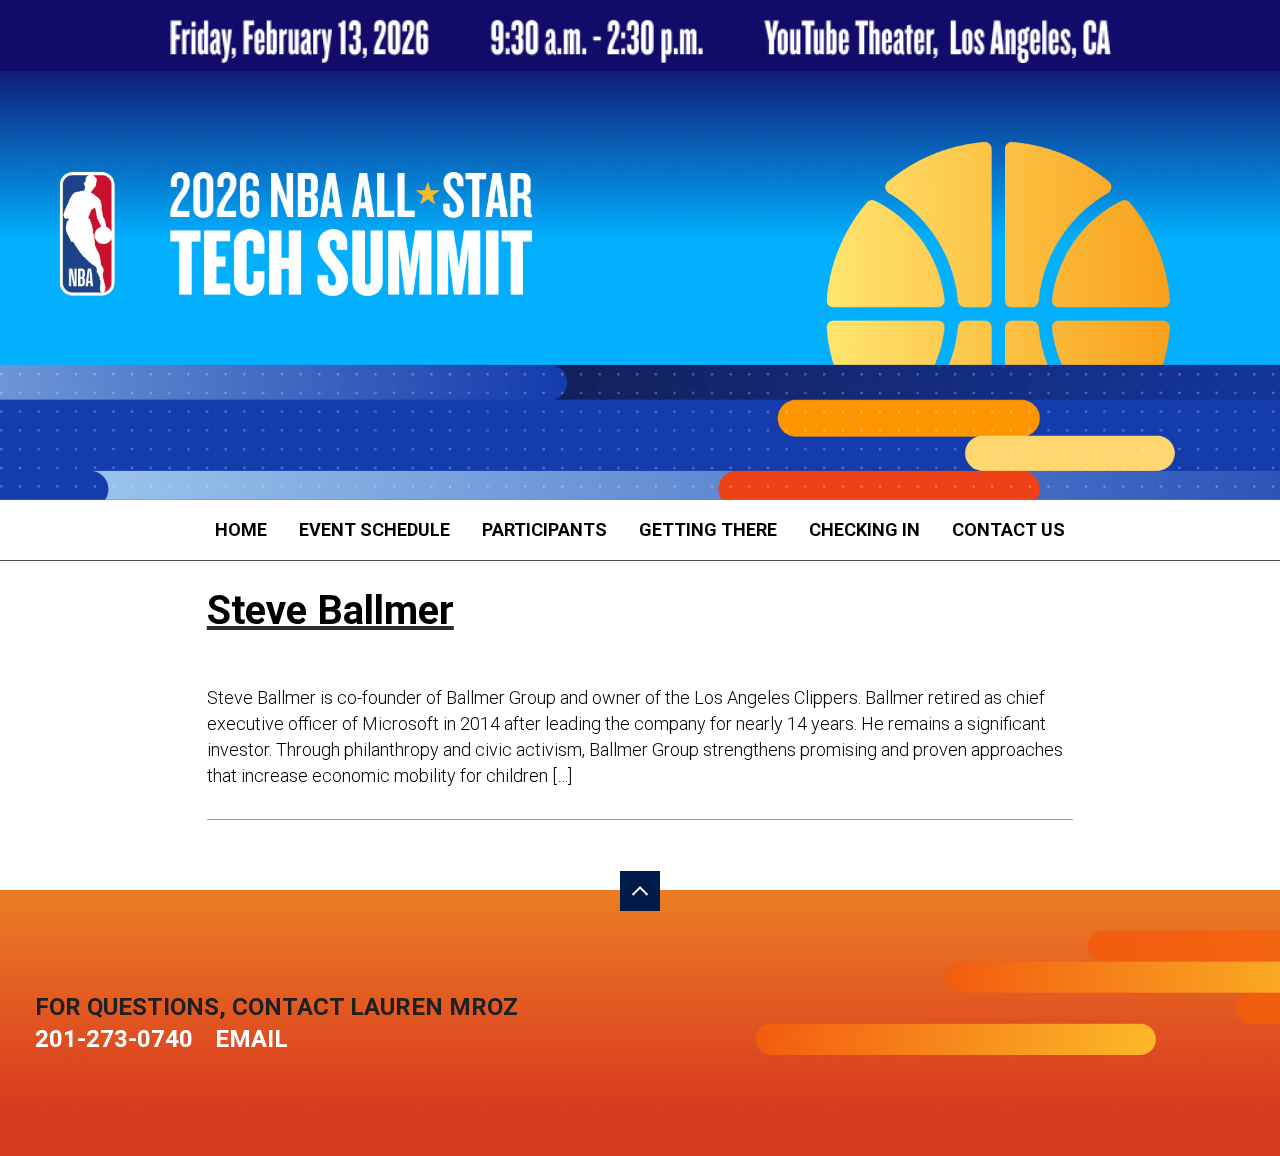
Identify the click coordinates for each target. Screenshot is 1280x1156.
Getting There (708, 529)
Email (251, 1039)
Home (241, 529)
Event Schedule (374, 529)
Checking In (864, 529)
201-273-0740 (114, 1039)
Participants (544, 529)
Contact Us (1008, 529)
